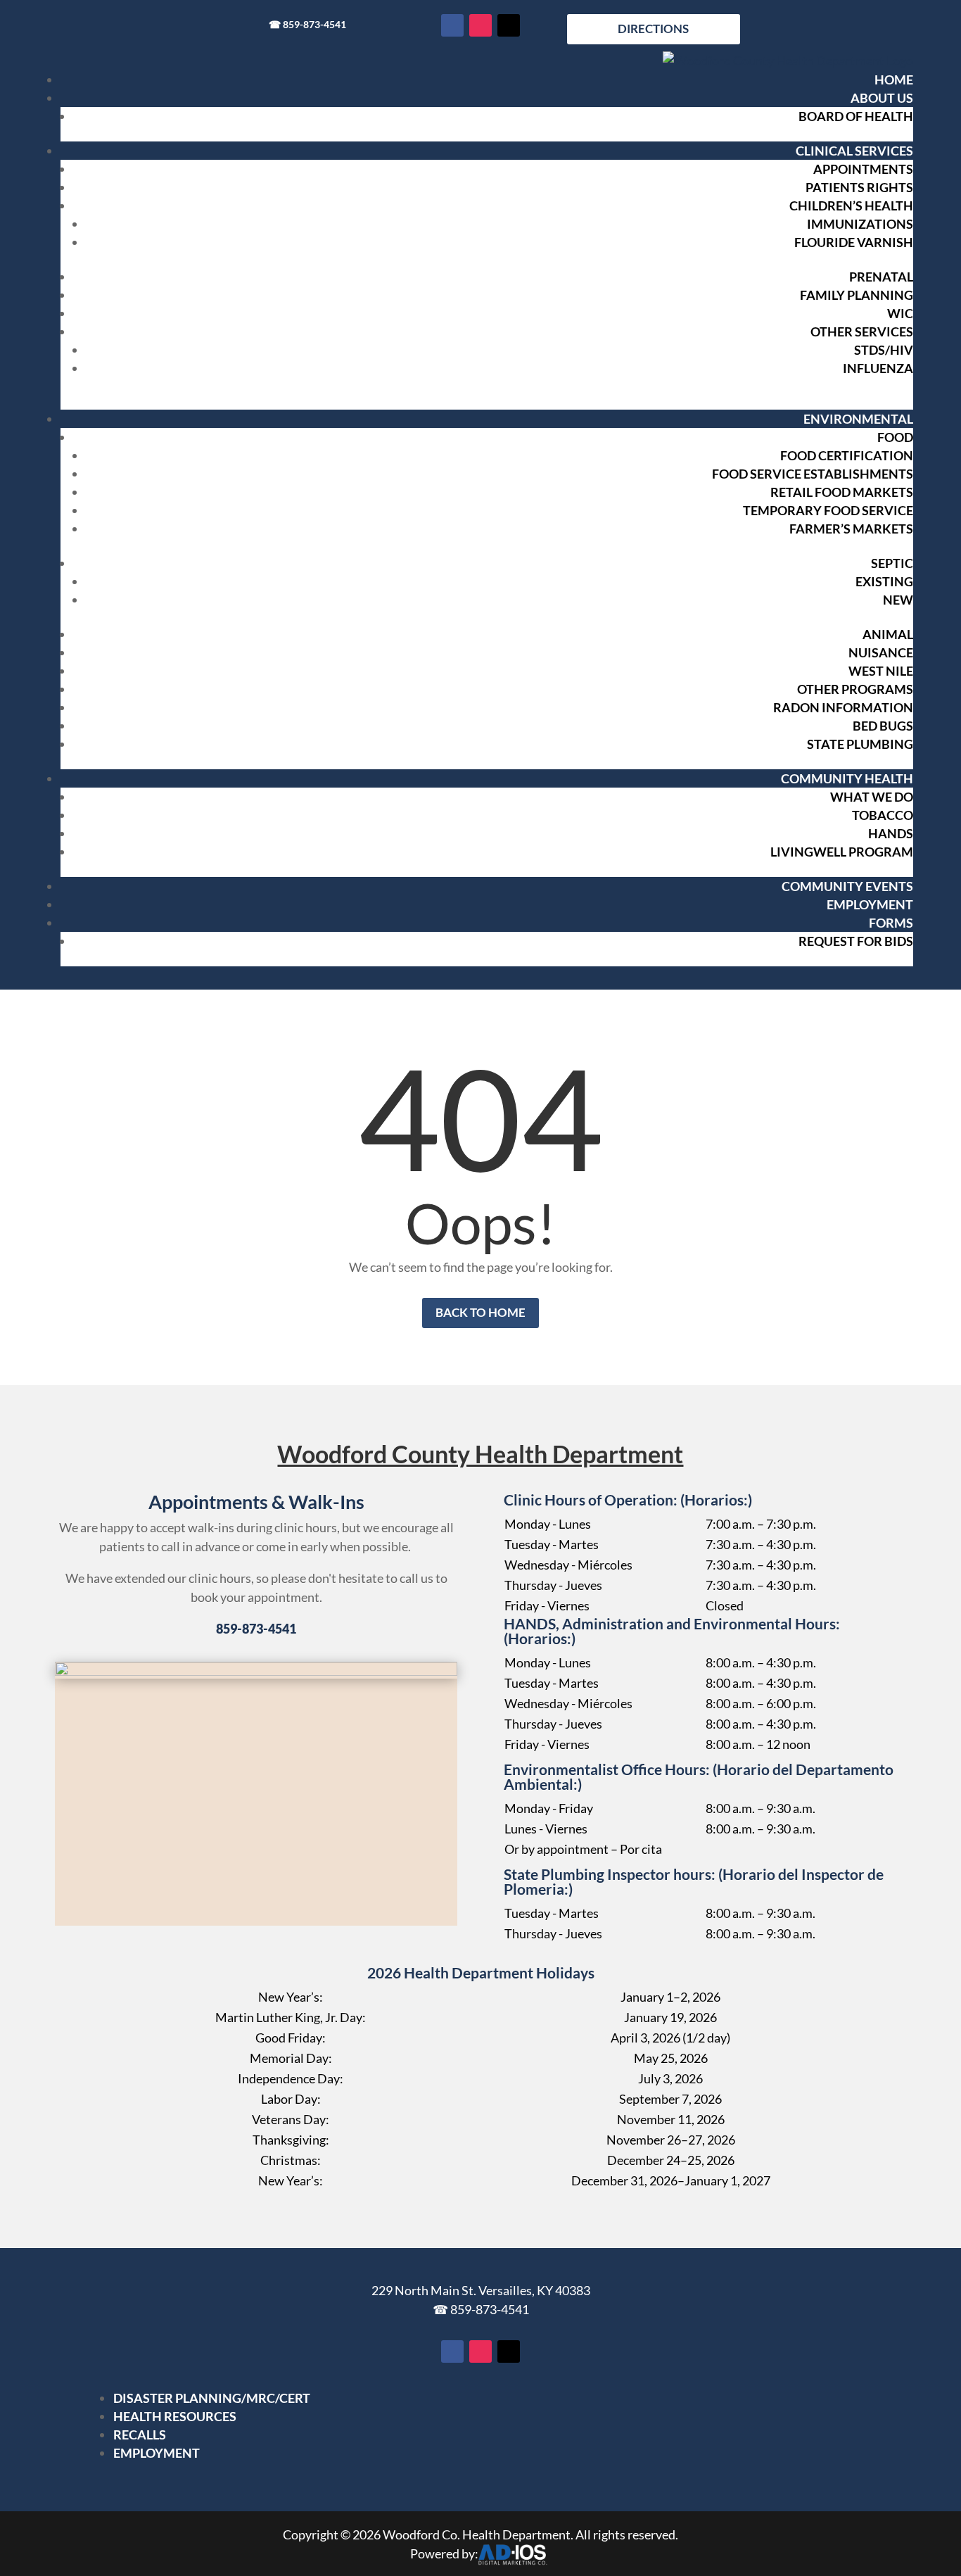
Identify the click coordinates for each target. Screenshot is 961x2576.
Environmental (858, 419)
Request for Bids (856, 941)
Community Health (847, 778)
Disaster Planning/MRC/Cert (212, 2398)
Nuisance (881, 652)
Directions (653, 29)
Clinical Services (854, 151)
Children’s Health (851, 206)
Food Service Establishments (813, 474)
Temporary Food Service (828, 510)
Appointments (863, 169)
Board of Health (856, 116)
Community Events (847, 886)
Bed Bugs (883, 726)
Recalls (140, 2435)
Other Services (862, 332)
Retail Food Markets (842, 492)
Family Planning (857, 295)
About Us (882, 98)
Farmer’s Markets (851, 529)
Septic (892, 563)
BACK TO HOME (480, 1312)
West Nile (881, 671)
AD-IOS (512, 2555)
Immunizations (860, 224)
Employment (870, 904)
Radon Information (843, 707)
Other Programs (855, 689)
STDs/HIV (884, 350)
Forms (891, 923)
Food (895, 437)
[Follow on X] (509, 25)
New (898, 600)
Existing (884, 581)
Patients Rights (859, 187)
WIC (900, 313)
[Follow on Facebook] (452, 25)
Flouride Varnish (854, 242)
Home (894, 80)
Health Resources (175, 2416)
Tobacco (883, 815)
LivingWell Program (842, 852)
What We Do (872, 797)
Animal (888, 634)
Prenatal (881, 277)
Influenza (878, 368)
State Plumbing (860, 744)
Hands (891, 833)
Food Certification (847, 455)
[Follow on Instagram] (480, 25)
